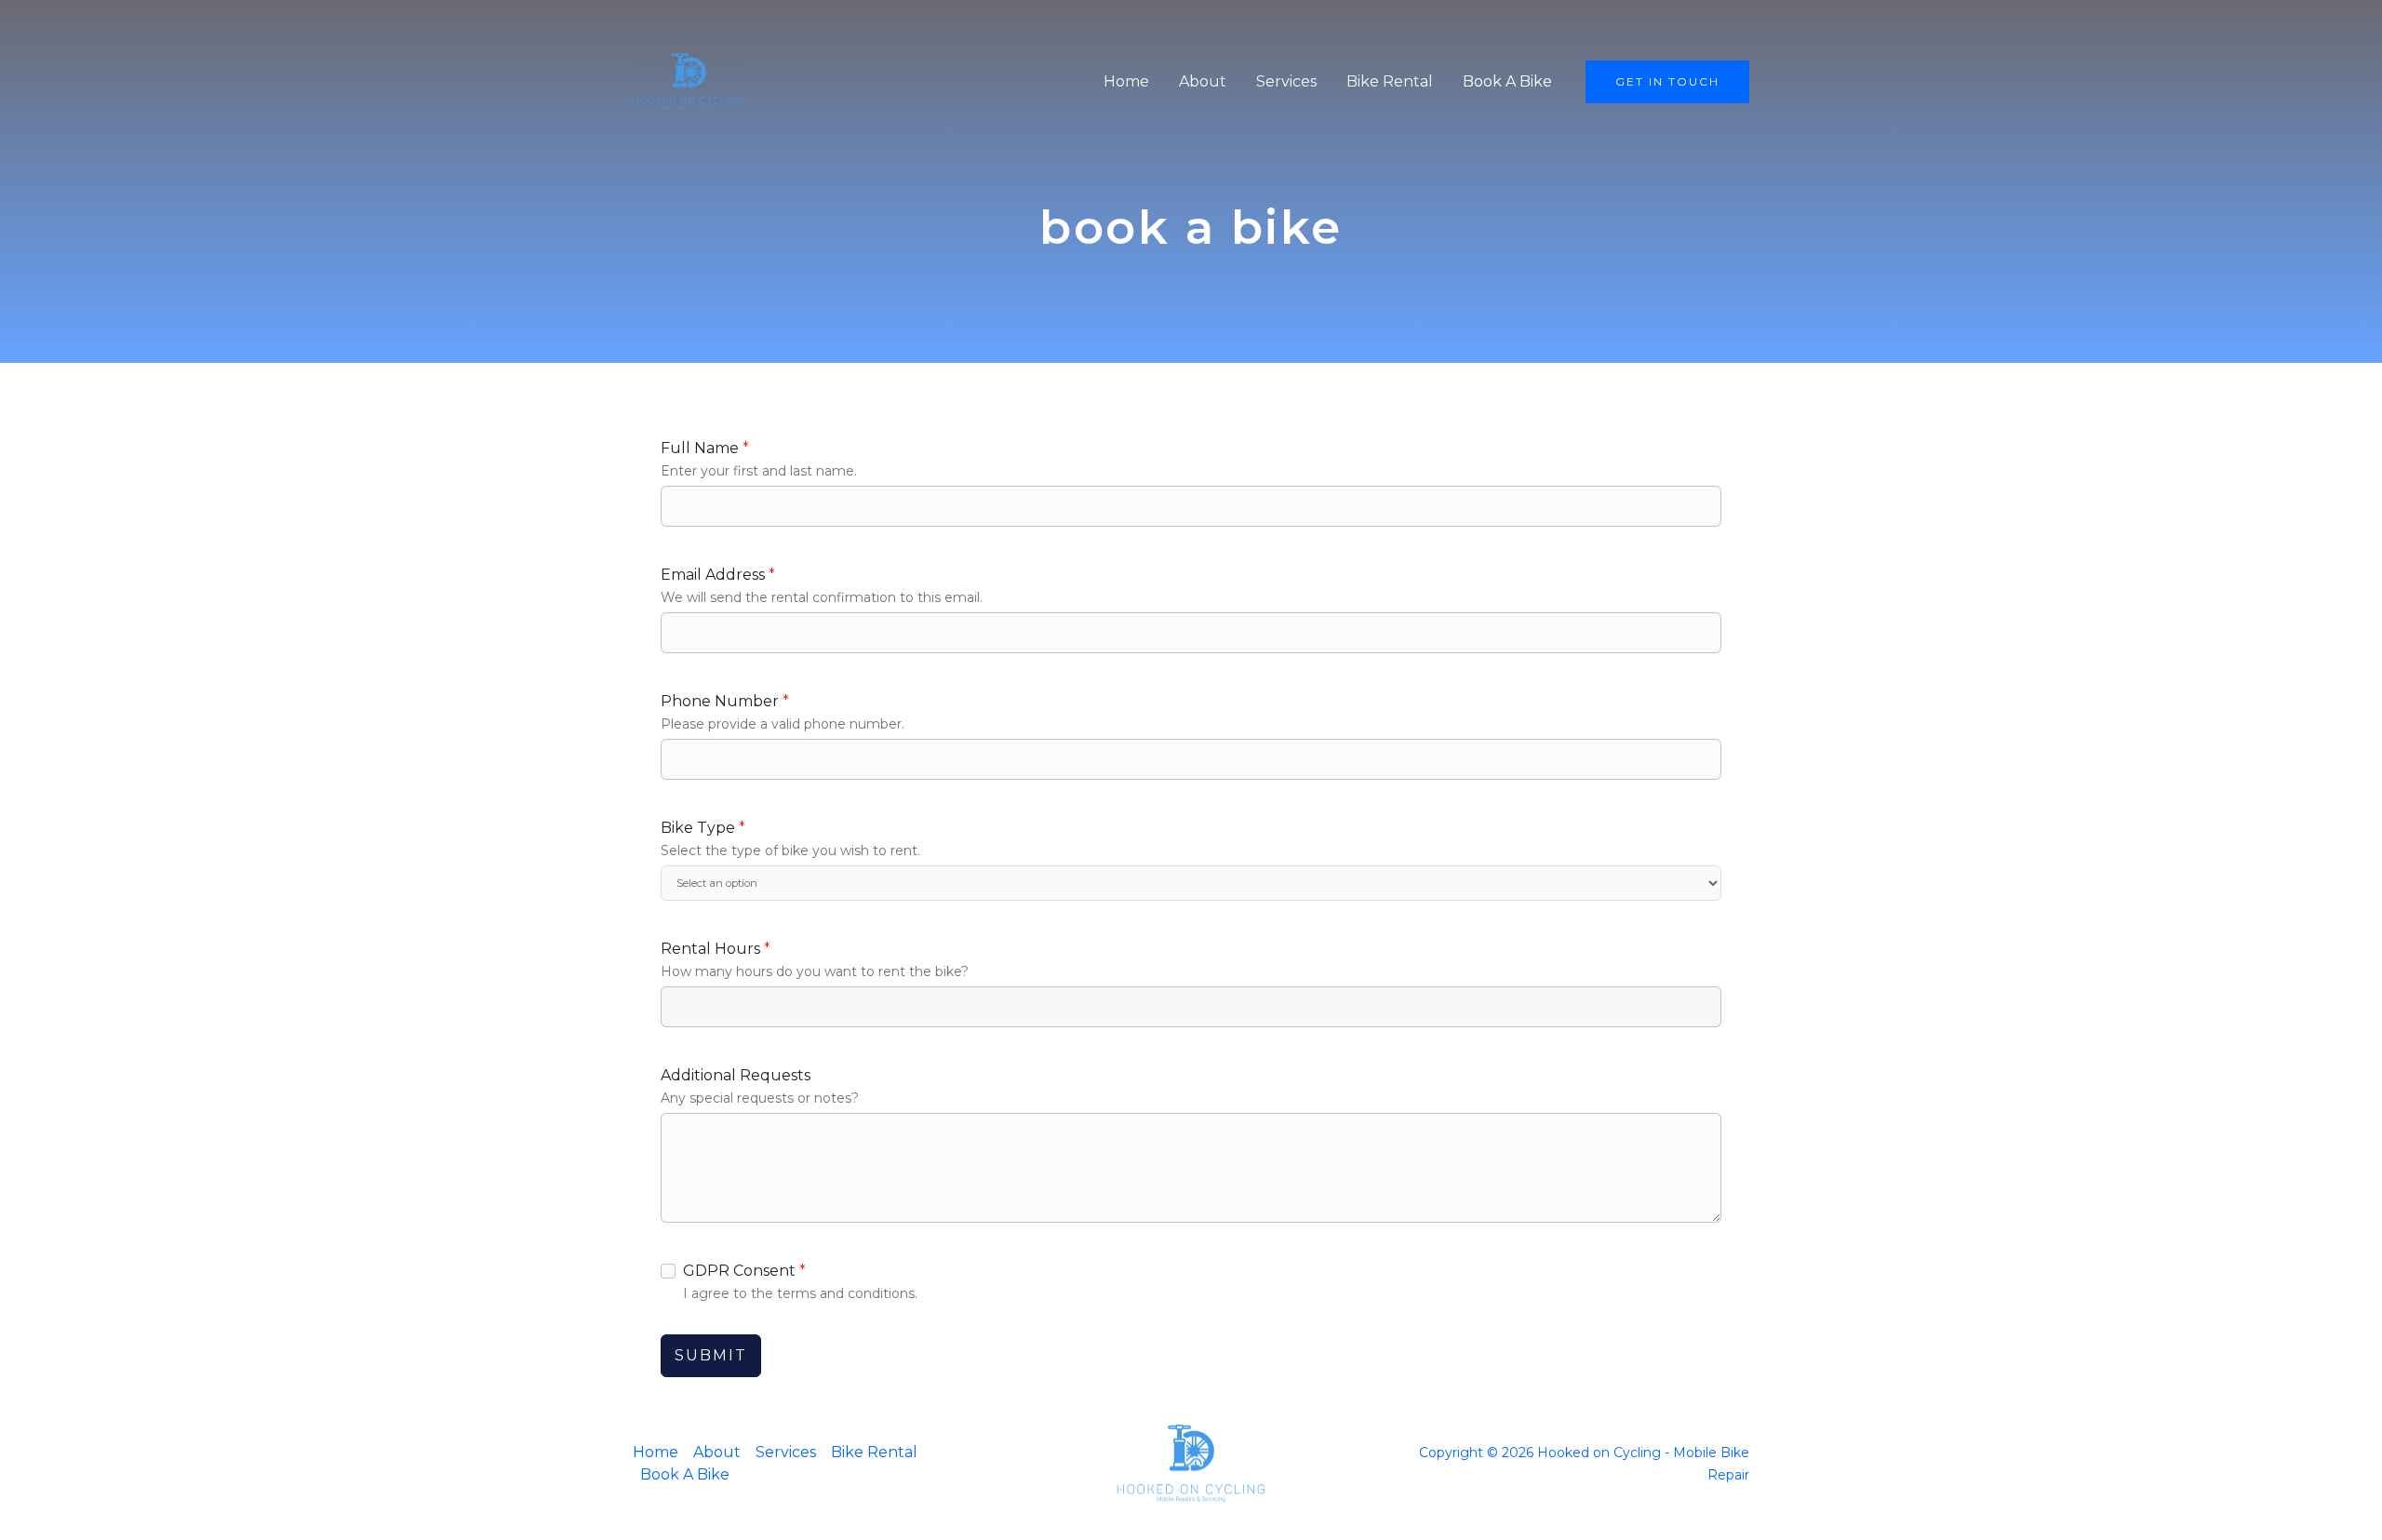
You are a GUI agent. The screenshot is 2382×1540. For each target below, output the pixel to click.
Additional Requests (736, 1075)
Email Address (718, 575)
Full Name (705, 448)
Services (1286, 81)
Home (1126, 81)
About (1203, 81)
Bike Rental (1390, 81)
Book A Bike (1507, 81)
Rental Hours (716, 949)
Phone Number (725, 701)
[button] (1667, 82)
